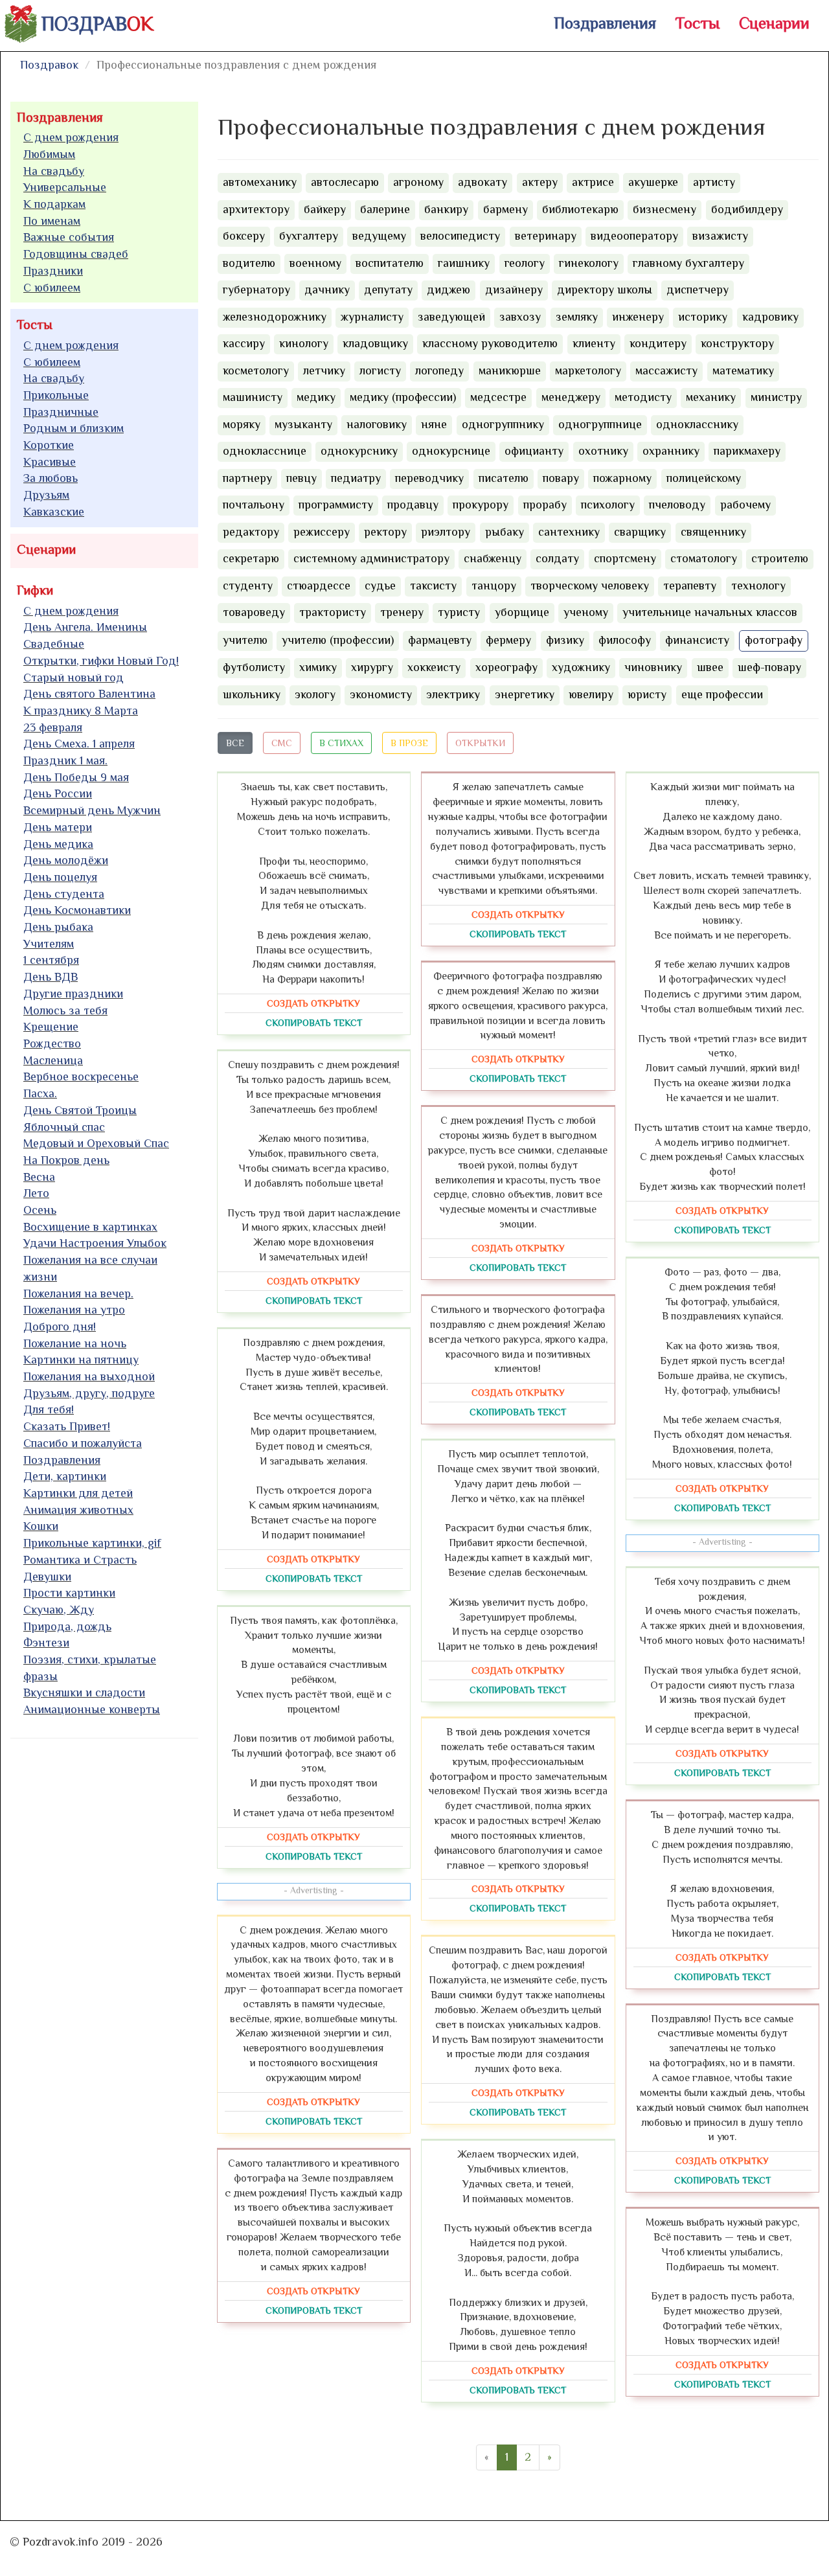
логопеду (439, 370)
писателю (504, 478)
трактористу (333, 612)
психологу (608, 505)
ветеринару (546, 236)
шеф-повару (769, 667)
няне (434, 424)
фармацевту (440, 640)
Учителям (49, 944)
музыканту (303, 424)
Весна (39, 1177)
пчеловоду (677, 505)
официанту (534, 451)
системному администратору (371, 558)
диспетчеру (698, 290)
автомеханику (260, 182)
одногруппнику (503, 424)
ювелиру (591, 694)
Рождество (52, 1043)
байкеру (325, 209)
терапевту (690, 586)
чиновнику (653, 667)
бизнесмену (664, 209)
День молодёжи (66, 860)
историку (703, 317)
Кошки (41, 1526)
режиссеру (322, 532)
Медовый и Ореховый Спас (96, 1143)
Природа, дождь (67, 1626)
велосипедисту (460, 236)
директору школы (605, 290)
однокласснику (697, 424)
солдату (557, 558)
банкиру (446, 209)
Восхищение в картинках (90, 1227)
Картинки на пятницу (81, 1360)
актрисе (593, 182)
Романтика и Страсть (80, 1560)
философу (625, 640)
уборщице (522, 612)
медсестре (498, 397)
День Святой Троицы (80, 1110)
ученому (586, 612)
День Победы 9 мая (76, 777)
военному (315, 263)
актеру (540, 182)
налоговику (377, 424)
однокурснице (451, 451)
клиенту (594, 343)
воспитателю (390, 263)
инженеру (638, 317)
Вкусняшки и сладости (84, 1693)
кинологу (304, 343)
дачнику (327, 290)
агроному (418, 182)
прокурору (481, 505)
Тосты (698, 23)
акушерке (653, 182)
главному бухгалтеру (688, 263)
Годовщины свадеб (76, 254)
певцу (301, 478)
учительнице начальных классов (710, 612)
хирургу (372, 667)
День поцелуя (60, 877)
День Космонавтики (77, 910)
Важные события (69, 237)
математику (743, 370)
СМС (282, 743)
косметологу (256, 370)
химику (318, 667)
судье (380, 586)
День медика (58, 844)
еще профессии (722, 694)
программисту (336, 505)
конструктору (737, 343)
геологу (525, 263)
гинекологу (589, 263)
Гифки (35, 590)
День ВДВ (51, 977)
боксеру (244, 236)
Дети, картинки (65, 1476)
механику (711, 397)
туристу (459, 612)
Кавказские (54, 512)
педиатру (356, 478)
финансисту (697, 640)
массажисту (666, 370)
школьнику (252, 694)
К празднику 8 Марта (81, 711)
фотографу (774, 640)
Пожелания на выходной (89, 1376)
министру (776, 397)
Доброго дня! (60, 1327)
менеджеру (571, 397)
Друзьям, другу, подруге (89, 1393)
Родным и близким (74, 428)
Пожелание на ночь (75, 1343)
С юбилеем (52, 288)
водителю (249, 263)
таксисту (433, 586)
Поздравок (49, 65)
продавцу (413, 505)
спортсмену (625, 558)
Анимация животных (78, 1510)
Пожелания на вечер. (78, 1294)
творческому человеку (590, 586)
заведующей (451, 317)
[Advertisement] (108, 1946)
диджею (449, 290)
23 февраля (53, 727)
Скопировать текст (314, 1023)
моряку (242, 424)
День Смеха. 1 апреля (79, 744)
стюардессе (319, 586)
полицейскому (704, 478)
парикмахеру (747, 451)
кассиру (244, 343)
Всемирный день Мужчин (92, 810)
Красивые (50, 462)
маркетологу (588, 370)
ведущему (379, 236)
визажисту (720, 236)
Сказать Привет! (67, 1426)
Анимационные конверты (92, 1709)
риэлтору (446, 532)
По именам (52, 221)
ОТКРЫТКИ (480, 743)
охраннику (671, 451)
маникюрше (510, 370)
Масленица (53, 1060)
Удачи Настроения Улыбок (95, 1243)
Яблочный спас (64, 1127)
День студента (64, 894)
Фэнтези (46, 1643)
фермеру (508, 640)
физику (565, 640)
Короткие (49, 445)
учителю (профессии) (338, 640)
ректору (385, 532)
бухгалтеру (309, 236)
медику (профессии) (403, 397)
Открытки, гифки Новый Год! (101, 661)
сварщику (640, 532)
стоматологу (704, 558)
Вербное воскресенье (81, 1077)
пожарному (622, 478)
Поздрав (97, 24)
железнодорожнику (275, 317)
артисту (714, 182)
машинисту (253, 397)
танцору (494, 586)
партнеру (247, 478)
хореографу (506, 667)
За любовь (51, 478)
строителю (780, 558)
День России (58, 793)
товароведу (254, 612)
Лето (36, 1193)
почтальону (254, 505)
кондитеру (658, 343)
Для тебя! (49, 1409)
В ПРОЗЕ (409, 743)
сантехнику (569, 532)
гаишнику (464, 263)
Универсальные (65, 187)
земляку (577, 317)
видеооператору (634, 236)
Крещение (51, 1027)
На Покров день (66, 1160)
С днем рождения (71, 137)
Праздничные (61, 412)
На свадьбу (54, 171)
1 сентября (51, 960)
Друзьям (46, 495)
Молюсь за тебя (65, 1010)
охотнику (603, 451)
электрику (453, 694)
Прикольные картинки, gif (92, 1543)
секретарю (251, 558)
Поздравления (605, 23)
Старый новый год (74, 678)
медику (316, 397)
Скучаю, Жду (59, 1610)
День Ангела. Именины (85, 627)
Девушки (47, 1577)
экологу (315, 694)
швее (710, 667)
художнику (581, 667)
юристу (647, 694)
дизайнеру (514, 290)
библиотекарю (580, 209)
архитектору (256, 209)
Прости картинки (69, 1593)
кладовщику (375, 343)
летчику (324, 370)
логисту (380, 370)
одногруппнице (600, 424)
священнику (713, 532)
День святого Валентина (89, 694)
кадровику (770, 317)
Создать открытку (313, 1003)
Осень (40, 1210)
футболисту (254, 667)
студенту (248, 586)
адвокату (483, 182)
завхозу (520, 317)
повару (561, 478)
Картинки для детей (78, 1493)
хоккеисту (434, 667)
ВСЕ (235, 743)
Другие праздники (73, 994)
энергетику (525, 694)
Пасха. (40, 1093)
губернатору (256, 290)
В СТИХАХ (341, 743)
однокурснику (359, 451)
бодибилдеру (747, 209)
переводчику (429, 478)
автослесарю (345, 182)
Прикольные (56, 395)
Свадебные (54, 644)
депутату (388, 290)
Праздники (53, 271)
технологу (758, 586)
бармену (505, 209)
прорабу (545, 505)
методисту (643, 397)
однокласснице (265, 451)
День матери (58, 827)
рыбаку (505, 532)
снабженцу (493, 558)
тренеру (402, 612)
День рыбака (58, 927)
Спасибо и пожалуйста (83, 1443)
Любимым (49, 154)
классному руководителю (490, 343)
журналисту (372, 317)
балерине (385, 209)
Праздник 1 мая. (65, 760)
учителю (245, 640)
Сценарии (774, 23)
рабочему (745, 505)
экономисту (381, 694)
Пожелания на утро (74, 1310)
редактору (251, 532)
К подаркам (54, 204)
